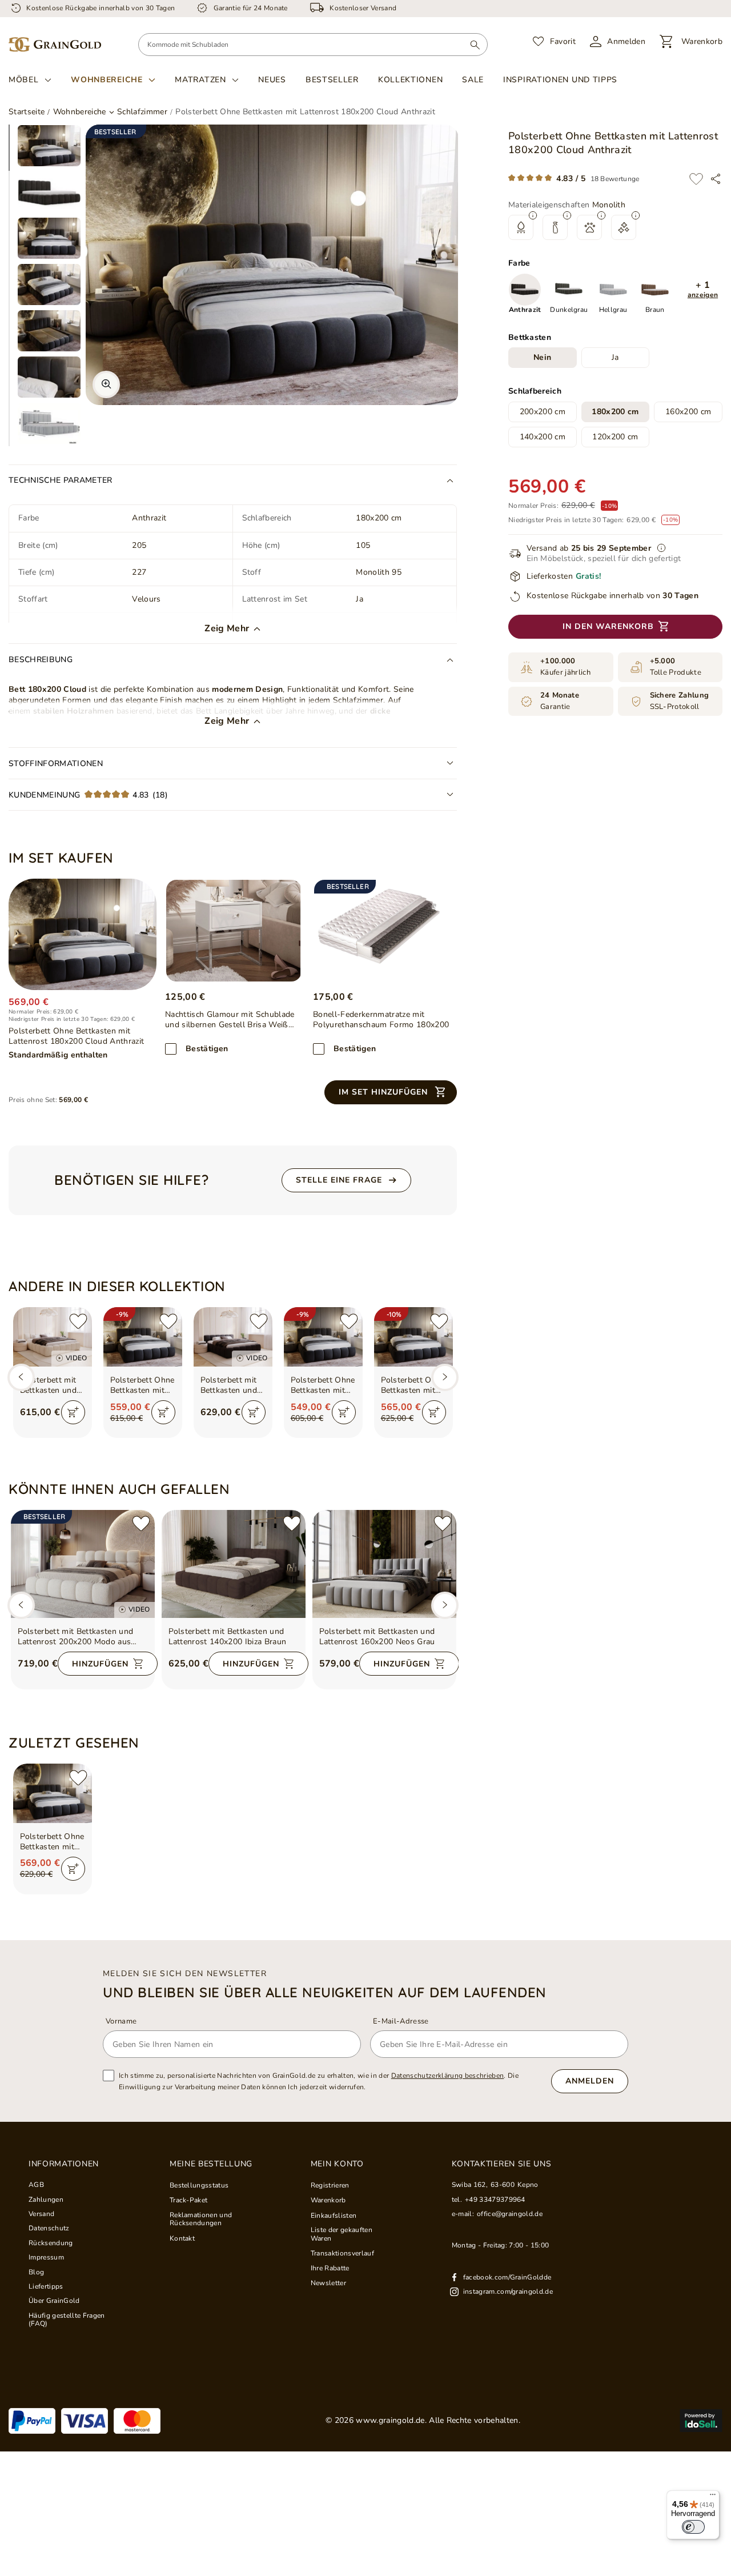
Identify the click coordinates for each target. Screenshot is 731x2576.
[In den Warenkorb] (73, 1412)
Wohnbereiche (107, 80)
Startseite (27, 112)
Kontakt (182, 2238)
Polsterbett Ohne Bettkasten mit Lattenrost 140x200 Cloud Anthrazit (142, 1385)
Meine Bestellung (211, 2164)
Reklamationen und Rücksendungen (201, 2219)
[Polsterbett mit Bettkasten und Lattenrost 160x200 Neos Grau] (384, 1564)
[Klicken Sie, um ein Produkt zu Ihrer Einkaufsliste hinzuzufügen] (696, 179)
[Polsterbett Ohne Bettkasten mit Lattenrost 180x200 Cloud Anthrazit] (83, 934)
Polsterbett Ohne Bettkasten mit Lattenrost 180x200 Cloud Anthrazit (52, 1842)
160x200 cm (688, 412)
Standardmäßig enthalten (58, 1055)
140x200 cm (543, 437)
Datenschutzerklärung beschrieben (448, 2076)
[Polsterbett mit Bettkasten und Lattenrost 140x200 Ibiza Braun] (234, 1564)
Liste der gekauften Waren (342, 2234)
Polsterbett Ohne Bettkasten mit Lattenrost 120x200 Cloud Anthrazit (323, 1385)
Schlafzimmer (142, 112)
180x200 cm (615, 412)
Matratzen (200, 80)
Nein (542, 358)
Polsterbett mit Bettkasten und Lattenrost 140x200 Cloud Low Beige (49, 1385)
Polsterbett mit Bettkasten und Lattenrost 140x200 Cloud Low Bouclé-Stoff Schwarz (229, 1385)
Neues (272, 80)
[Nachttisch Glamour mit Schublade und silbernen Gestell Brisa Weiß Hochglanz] (234, 931)
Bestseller (332, 80)
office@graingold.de (510, 2214)
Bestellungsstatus (199, 2185)
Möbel (24, 80)
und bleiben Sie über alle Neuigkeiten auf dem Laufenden (325, 1992)
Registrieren (330, 2185)
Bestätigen (207, 1049)
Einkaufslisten (334, 2216)
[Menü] (713, 2497)
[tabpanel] (49, 146)
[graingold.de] (55, 45)
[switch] (693, 2527)
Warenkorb (328, 2200)
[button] (703, 290)
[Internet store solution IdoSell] (701, 2421)
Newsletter (328, 2283)
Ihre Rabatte (330, 2268)
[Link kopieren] (716, 179)
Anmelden (590, 2081)
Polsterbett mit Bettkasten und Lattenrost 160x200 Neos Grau (377, 1637)
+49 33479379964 (495, 2200)
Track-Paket (189, 2200)
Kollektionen (410, 80)
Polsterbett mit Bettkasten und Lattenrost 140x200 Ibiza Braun (228, 1637)
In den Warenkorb (608, 627)
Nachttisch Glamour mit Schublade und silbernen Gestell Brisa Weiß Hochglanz (230, 1020)
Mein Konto (337, 2164)
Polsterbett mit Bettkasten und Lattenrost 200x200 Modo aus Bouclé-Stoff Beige (76, 1637)
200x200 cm (543, 412)
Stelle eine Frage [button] (339, 1180)
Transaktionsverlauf (342, 2253)
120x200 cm (615, 437)
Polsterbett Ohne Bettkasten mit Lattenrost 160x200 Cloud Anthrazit (413, 1385)
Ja (615, 358)
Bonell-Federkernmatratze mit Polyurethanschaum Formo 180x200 (381, 1020)
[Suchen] (475, 45)
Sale (473, 80)
